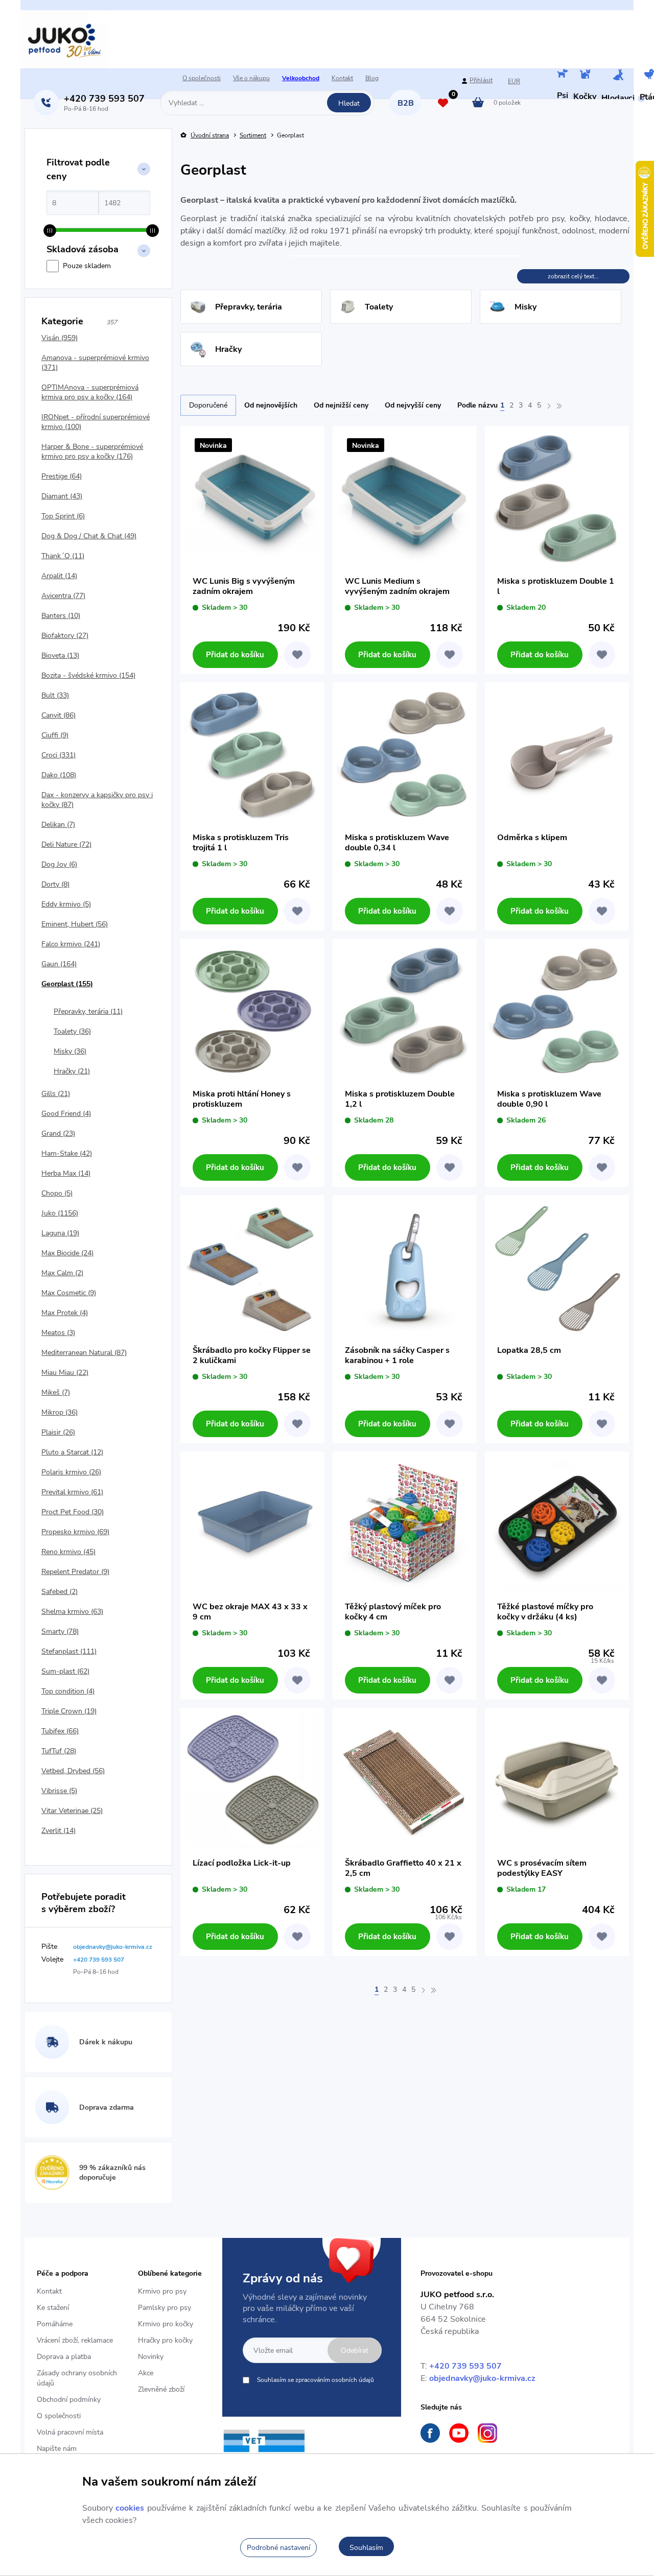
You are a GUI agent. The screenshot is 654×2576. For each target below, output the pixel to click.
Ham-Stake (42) (67, 1153)
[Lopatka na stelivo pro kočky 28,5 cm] (557, 1267)
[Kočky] (585, 75)
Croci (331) (59, 755)
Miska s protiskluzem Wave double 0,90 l (549, 1099)
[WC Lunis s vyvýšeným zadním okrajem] (252, 498)
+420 (104, 99)
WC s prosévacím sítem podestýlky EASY (542, 1868)
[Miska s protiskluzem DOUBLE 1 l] (557, 498)
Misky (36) (70, 1051)
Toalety (379, 307)
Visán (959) (60, 338)
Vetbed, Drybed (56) (73, 1771)
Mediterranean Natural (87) (84, 1353)
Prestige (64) (62, 476)
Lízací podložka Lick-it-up (242, 1863)
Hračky (228, 349)
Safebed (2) (60, 1592)
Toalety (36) (72, 1031)
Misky (525, 307)
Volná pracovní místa (70, 2432)
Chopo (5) (57, 1193)
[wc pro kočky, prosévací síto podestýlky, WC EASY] (557, 1780)
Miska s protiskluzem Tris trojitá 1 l (241, 843)
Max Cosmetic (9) (69, 1293)
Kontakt (342, 78)
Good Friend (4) (66, 1114)
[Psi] (563, 75)
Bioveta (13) (60, 655)
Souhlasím (366, 2548)
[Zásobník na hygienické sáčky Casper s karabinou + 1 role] (405, 1267)
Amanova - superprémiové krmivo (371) (95, 363)
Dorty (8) (55, 884)
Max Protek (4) (65, 1313)
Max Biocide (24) (67, 1253)
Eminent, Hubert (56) (75, 924)
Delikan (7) (58, 825)
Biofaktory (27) (65, 636)
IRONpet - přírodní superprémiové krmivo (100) (96, 422)
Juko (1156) (60, 1213)
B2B (406, 103)
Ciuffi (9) (55, 735)
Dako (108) (59, 775)
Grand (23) (58, 1134)
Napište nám (57, 2449)
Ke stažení (53, 2308)
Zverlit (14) (59, 1831)
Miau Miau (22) (65, 1373)
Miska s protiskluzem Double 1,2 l (400, 1099)
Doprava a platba (64, 2357)
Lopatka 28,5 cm (529, 1351)
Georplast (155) (67, 984)
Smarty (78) (60, 1631)
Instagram (487, 2433)
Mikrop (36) (60, 1412)
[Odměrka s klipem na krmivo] (557, 754)
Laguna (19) (60, 1233)
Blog (372, 78)
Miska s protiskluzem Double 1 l (556, 586)
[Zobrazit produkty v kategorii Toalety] (348, 307)
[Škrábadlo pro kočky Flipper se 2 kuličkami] (252, 1267)
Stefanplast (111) (69, 1651)
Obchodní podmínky (69, 2400)
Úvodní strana (210, 136)
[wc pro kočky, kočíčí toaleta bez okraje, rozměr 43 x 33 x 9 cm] (252, 1523)
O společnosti (202, 78)
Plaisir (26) (58, 1432)
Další (549, 406)
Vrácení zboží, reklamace (75, 2340)
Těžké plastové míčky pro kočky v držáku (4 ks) (545, 1612)
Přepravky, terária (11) (88, 1011)
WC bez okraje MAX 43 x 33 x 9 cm (250, 1612)
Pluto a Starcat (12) (72, 1452)
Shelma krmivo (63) (72, 1612)
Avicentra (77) (63, 596)
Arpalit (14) (59, 576)
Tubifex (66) (60, 1731)
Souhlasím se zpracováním (316, 2380)
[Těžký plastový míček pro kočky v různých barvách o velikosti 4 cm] (405, 1523)
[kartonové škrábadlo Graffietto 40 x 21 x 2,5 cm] (405, 1780)
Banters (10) (61, 616)
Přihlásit (481, 80)
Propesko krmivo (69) (75, 1532)
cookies (130, 2508)
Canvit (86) (59, 715)
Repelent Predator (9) (75, 1572)
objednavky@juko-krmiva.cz (482, 2378)
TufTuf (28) (59, 1751)
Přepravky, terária (249, 307)
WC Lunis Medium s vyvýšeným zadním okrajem (397, 586)
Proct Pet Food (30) (73, 1512)
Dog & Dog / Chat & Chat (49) (89, 536)
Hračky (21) (72, 1071)
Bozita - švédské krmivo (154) (88, 675)
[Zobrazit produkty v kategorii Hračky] (198, 349)
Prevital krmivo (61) (72, 1492)
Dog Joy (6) (59, 864)
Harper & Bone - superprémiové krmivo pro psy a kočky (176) (92, 451)
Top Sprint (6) (63, 516)
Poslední (559, 406)
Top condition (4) (68, 1691)
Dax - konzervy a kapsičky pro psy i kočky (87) (97, 800)
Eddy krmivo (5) (66, 904)
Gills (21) (56, 1094)
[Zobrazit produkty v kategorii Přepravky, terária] (198, 307)
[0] (443, 104)
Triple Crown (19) (69, 1711)
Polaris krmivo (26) (71, 1472)
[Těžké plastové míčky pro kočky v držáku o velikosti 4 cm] (557, 1523)
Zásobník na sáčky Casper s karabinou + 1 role (397, 1355)
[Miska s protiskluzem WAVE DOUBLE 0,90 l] (557, 1011)
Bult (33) (55, 695)
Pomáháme (55, 2324)
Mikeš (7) (56, 1392)
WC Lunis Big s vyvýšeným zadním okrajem (244, 586)
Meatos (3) (58, 1333)
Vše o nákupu (251, 78)
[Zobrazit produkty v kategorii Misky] (497, 307)
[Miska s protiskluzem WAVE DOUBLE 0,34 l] (405, 754)
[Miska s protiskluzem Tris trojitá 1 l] (252, 754)
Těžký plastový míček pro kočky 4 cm (393, 1612)
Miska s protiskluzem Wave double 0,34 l (397, 843)
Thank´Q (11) (63, 556)
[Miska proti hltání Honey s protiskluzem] (252, 1011)
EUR (514, 81)
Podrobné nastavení (278, 2548)
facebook (430, 2433)
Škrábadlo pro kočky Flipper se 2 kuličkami (252, 1355)
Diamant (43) (62, 496)
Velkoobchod (301, 78)
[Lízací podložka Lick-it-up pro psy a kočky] (252, 1780)
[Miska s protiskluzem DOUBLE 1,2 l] (405, 1011)
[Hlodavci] (618, 76)
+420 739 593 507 (465, 2366)
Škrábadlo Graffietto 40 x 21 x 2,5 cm (403, 1868)
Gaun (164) (59, 964)
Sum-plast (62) (65, 1671)
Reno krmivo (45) (68, 1552)
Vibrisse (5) (59, 1791)
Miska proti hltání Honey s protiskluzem (242, 1099)
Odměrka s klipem (532, 838)
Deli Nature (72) (66, 844)
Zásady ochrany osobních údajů (77, 2378)
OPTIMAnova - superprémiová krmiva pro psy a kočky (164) (90, 392)
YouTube (459, 2433)
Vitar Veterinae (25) (72, 1811)
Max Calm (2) (62, 1273)
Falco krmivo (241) (71, 944)
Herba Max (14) (66, 1173)
